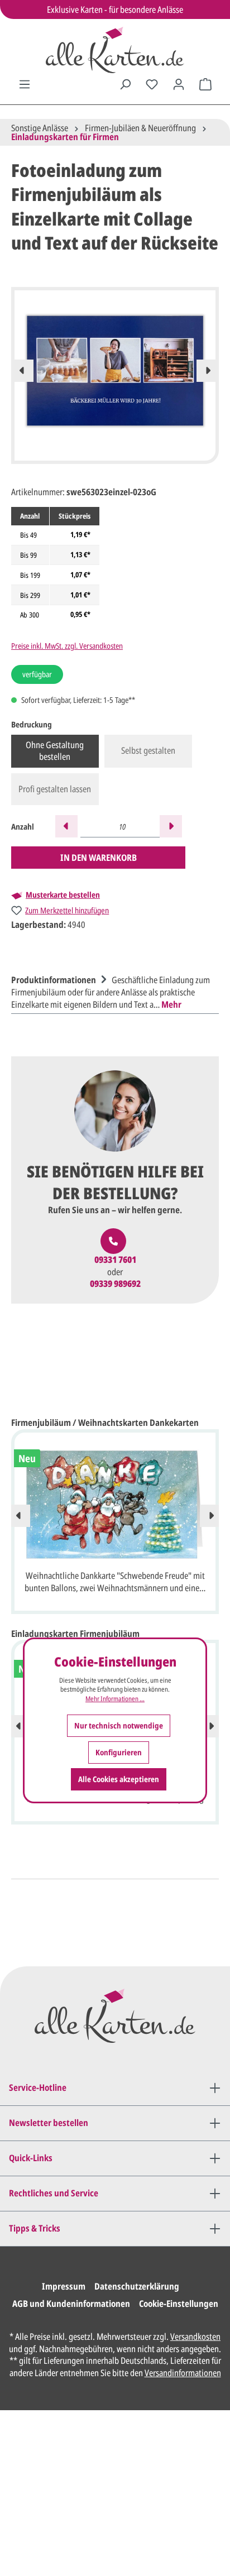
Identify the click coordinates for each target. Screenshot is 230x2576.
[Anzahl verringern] (66, 826)
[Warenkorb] (205, 84)
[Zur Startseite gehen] (115, 50)
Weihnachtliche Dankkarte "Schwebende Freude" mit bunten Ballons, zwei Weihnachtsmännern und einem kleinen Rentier (115, 1583)
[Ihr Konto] (179, 84)
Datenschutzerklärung (137, 2286)
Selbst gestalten (148, 750)
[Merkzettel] (152, 84)
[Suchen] (125, 84)
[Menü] (25, 84)
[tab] (112, 991)
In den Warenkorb (99, 858)
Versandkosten (195, 2336)
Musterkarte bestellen (63, 895)
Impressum (64, 2286)
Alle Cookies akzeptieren (119, 1779)
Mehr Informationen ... (115, 1699)
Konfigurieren (119, 1752)
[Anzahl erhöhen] (171, 826)
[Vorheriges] (22, 371)
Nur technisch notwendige (119, 1725)
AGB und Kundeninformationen (71, 2304)
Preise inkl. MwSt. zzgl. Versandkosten (67, 646)
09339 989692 (115, 1284)
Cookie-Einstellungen (179, 2304)
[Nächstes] (208, 371)
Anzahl (23, 827)
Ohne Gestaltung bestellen (55, 751)
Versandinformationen (183, 2373)
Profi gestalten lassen (55, 789)
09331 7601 (115, 1260)
